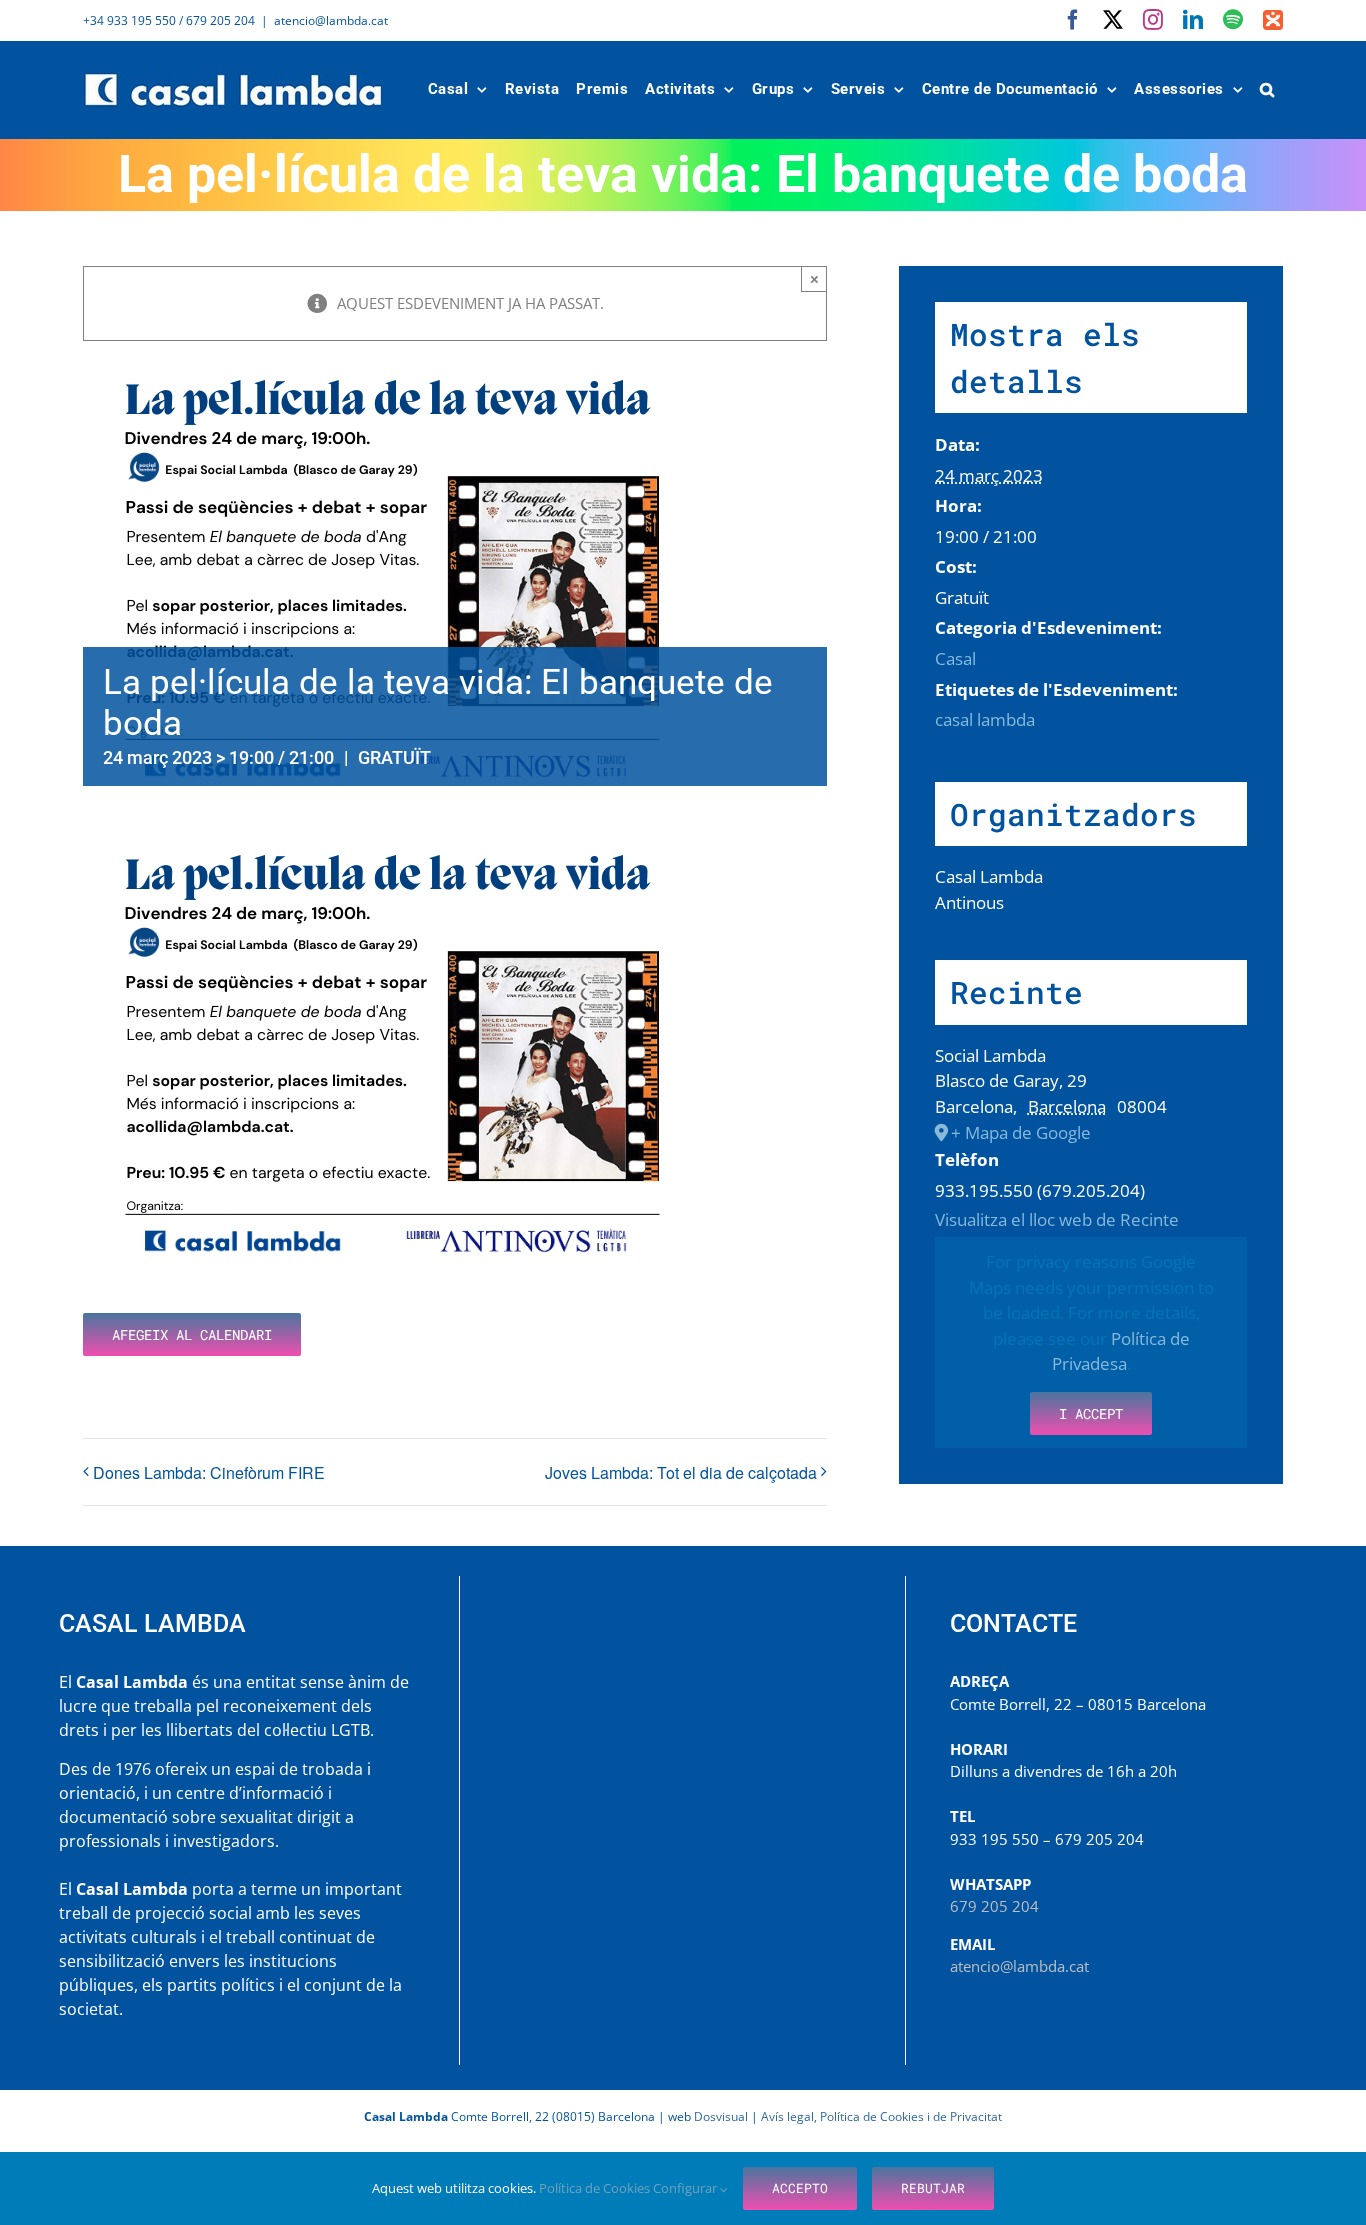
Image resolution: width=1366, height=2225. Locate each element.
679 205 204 (994, 1906)
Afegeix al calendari (192, 1334)
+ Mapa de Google (1021, 1132)
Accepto (800, 2188)
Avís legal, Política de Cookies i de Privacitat (881, 2116)
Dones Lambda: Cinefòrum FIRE (209, 1472)
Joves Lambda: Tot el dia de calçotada (681, 1472)
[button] (1268, 89)
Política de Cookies (596, 2188)
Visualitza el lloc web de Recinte (1057, 1219)
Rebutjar (933, 2188)
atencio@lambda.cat (331, 20)
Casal (955, 658)
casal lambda (985, 719)
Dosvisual (721, 2116)
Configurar (686, 2188)
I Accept (1091, 1413)
